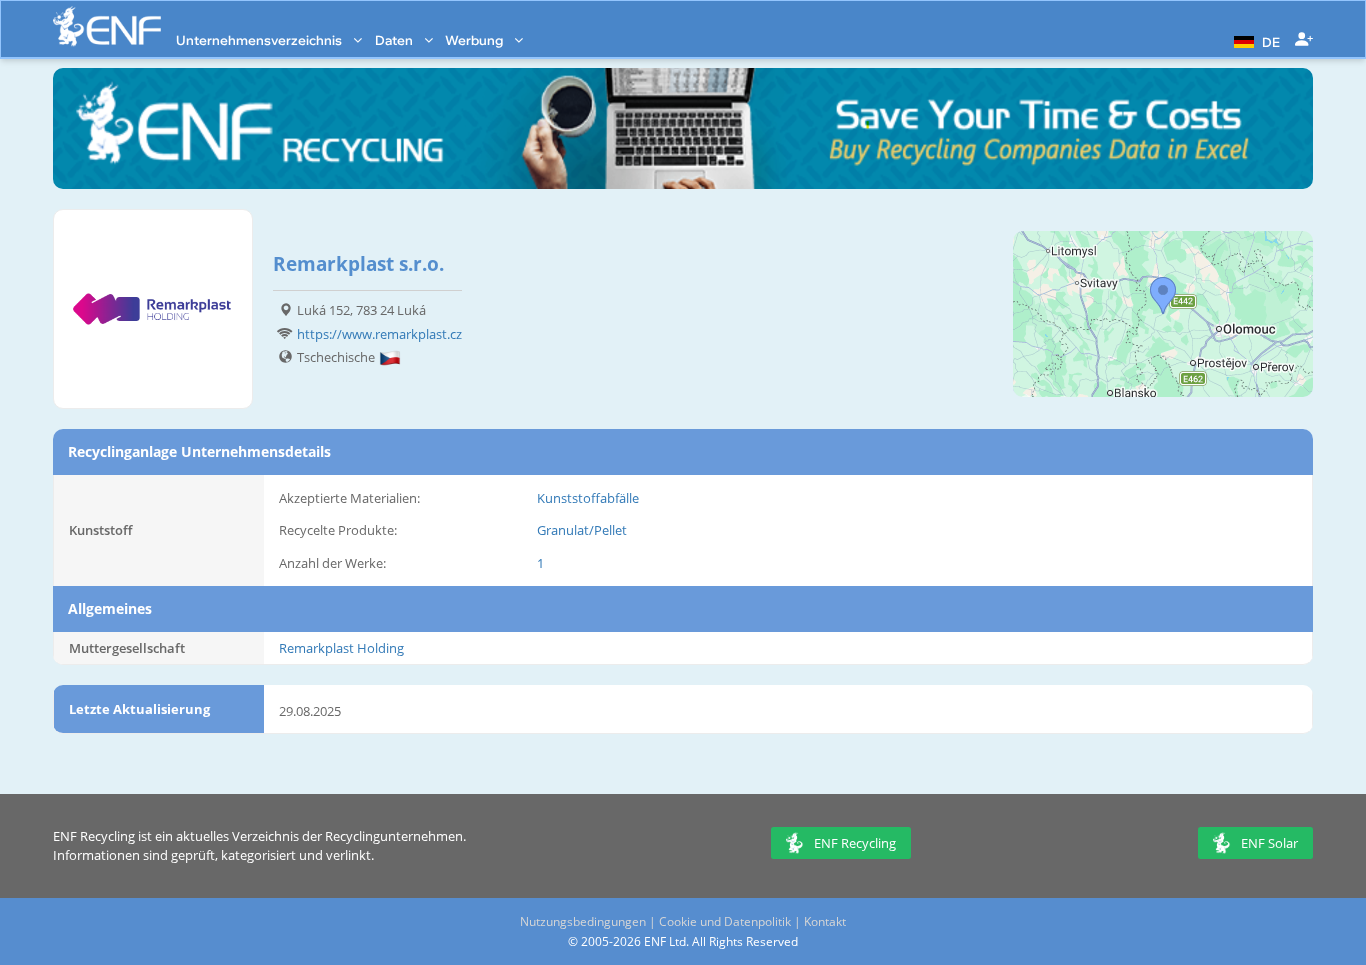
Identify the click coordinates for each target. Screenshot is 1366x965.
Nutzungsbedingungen (583, 921)
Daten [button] (395, 40)
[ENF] (107, 26)
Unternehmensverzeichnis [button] (260, 40)
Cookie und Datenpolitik (725, 921)
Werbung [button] (475, 40)
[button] (1254, 40)
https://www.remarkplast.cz (379, 334)
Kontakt (825, 921)
